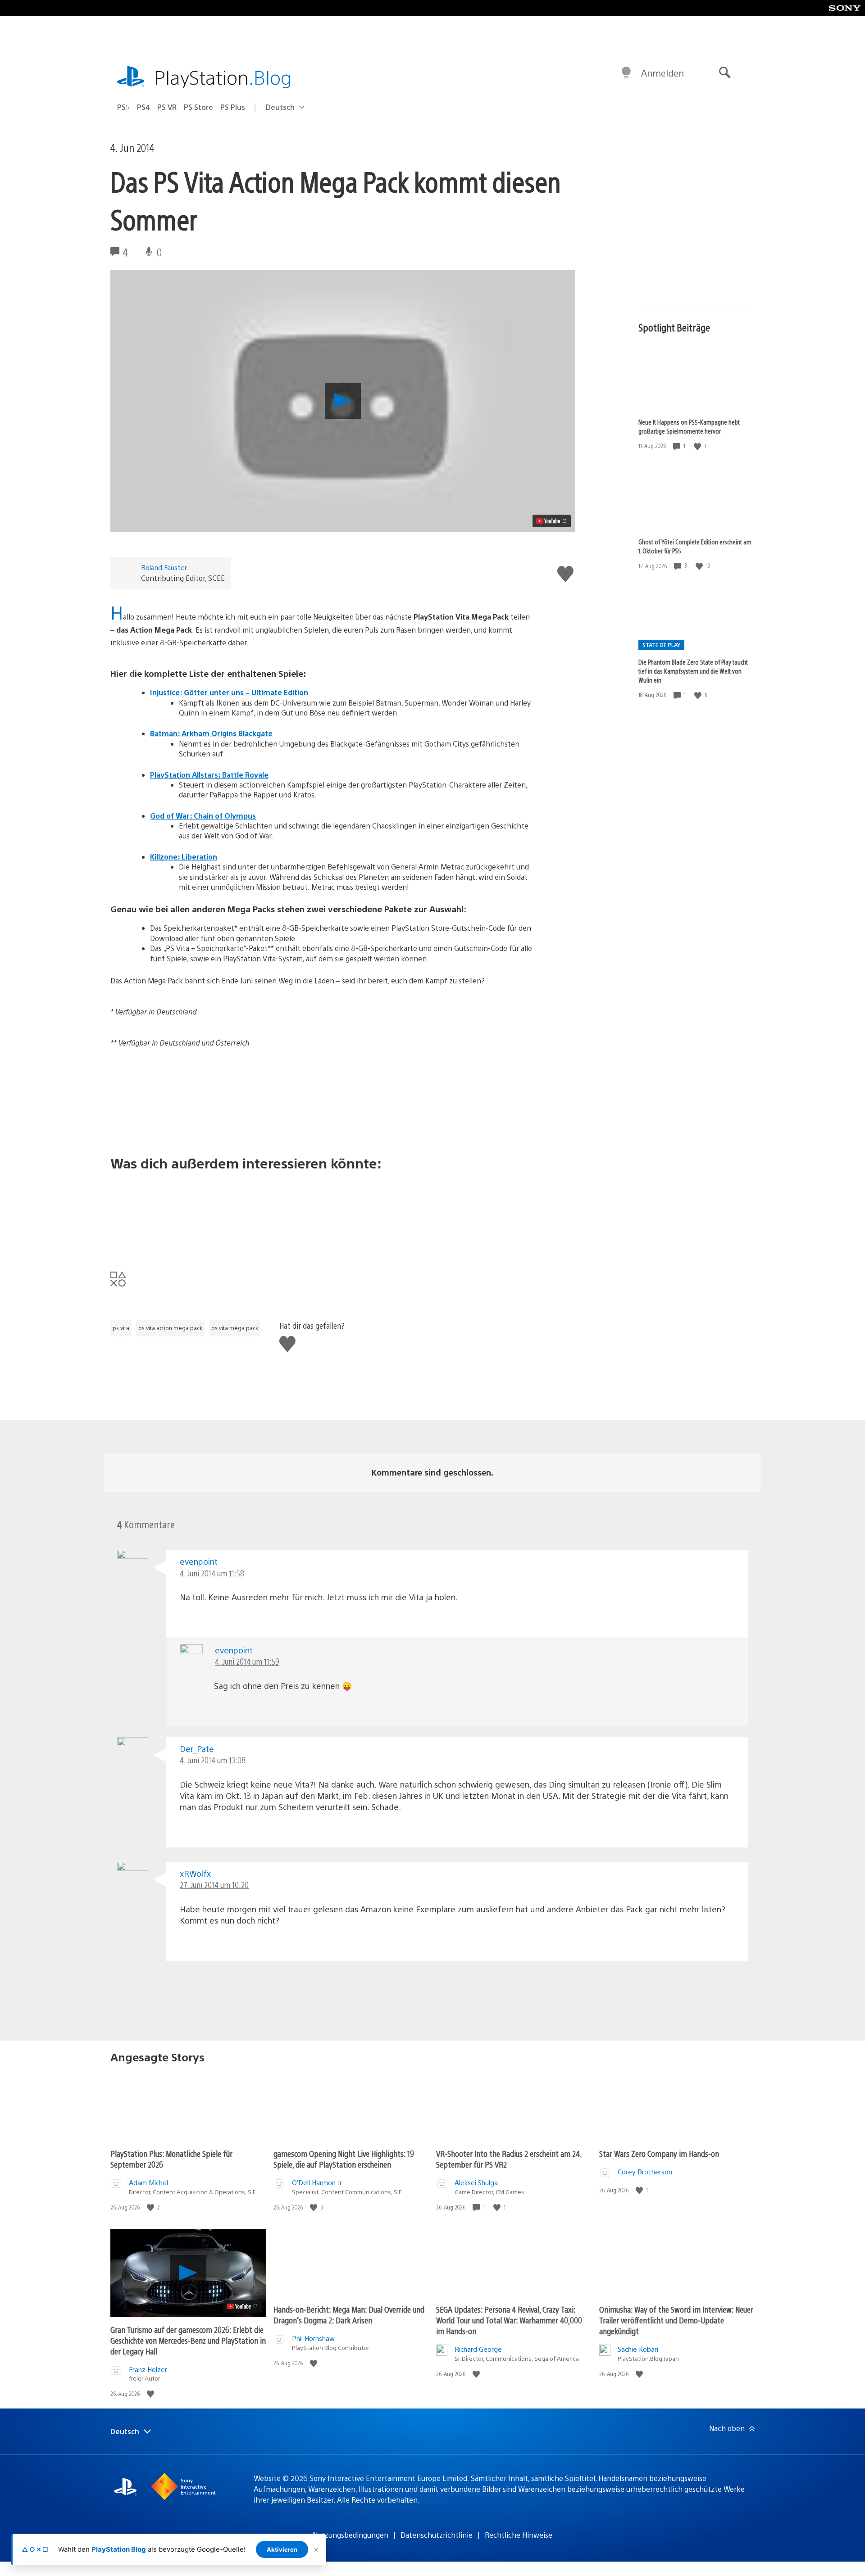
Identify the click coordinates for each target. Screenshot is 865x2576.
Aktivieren (282, 2549)
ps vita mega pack (235, 1328)
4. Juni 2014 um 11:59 (247, 1661)
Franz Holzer (148, 2369)
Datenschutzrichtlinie (437, 2535)
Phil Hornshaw (313, 2338)
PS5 (123, 107)
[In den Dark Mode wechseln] (626, 73)
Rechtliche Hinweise (519, 2535)
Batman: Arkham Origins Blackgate (211, 733)
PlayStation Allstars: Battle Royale (209, 775)
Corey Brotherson (645, 2171)
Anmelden (662, 73)
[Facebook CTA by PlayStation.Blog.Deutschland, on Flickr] (321, 1214)
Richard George (478, 2349)
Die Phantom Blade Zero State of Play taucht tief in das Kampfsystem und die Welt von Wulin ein (693, 671)
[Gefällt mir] (698, 446)
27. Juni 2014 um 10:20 (214, 1885)
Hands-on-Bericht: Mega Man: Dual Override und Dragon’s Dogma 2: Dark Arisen (349, 2315)
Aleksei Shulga (476, 2182)
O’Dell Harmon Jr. (318, 2182)
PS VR (167, 107)
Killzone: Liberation (184, 857)
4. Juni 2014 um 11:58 (212, 1573)
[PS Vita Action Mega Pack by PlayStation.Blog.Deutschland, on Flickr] (321, 1101)
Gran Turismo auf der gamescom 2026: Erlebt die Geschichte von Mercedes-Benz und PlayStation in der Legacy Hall (188, 2340)
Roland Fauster (164, 567)
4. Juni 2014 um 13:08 (213, 1760)
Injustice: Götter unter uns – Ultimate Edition (229, 692)
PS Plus (233, 107)
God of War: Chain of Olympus (203, 816)
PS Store (198, 107)
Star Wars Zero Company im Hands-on (659, 2153)
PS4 (143, 107)
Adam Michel (148, 2182)
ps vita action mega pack (170, 1328)
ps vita (121, 1328)
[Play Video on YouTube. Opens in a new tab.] (552, 521)
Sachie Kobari (638, 2349)
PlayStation (223, 77)
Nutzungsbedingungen (351, 2535)
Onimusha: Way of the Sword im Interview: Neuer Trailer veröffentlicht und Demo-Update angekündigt (676, 2320)
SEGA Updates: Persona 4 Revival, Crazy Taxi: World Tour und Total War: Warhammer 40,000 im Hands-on (509, 2320)
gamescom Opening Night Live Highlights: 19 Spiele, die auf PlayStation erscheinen (344, 2159)
